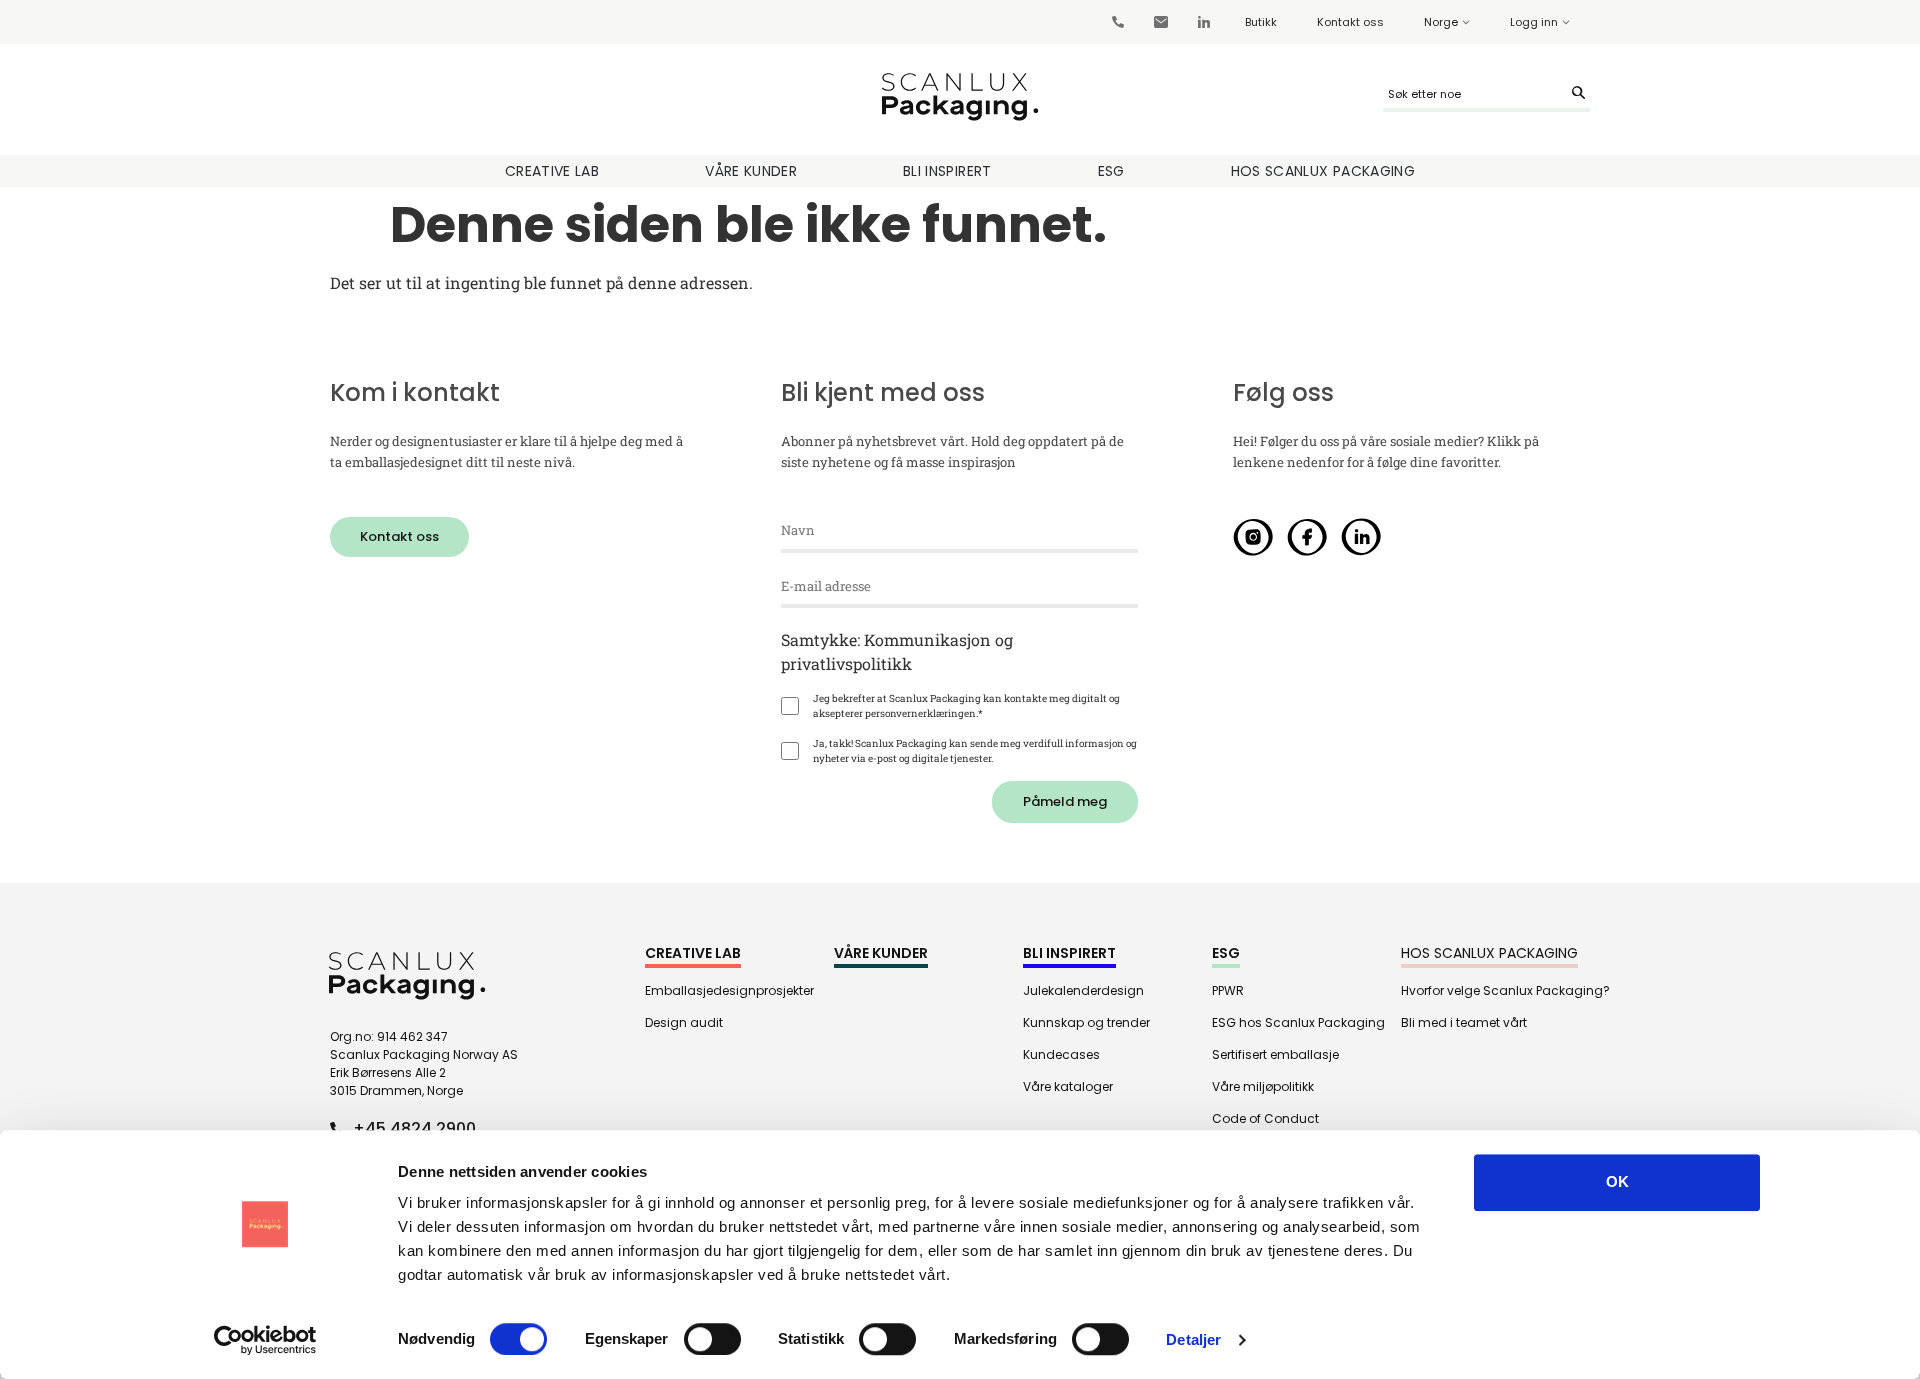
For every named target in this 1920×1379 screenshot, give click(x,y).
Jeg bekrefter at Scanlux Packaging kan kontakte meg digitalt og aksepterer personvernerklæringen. (966, 706)
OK (1617, 1181)
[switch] (712, 1339)
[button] (399, 537)
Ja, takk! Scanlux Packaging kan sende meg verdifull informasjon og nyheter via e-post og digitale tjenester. (975, 751)
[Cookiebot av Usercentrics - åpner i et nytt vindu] (265, 1340)
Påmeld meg (1065, 801)
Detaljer (1193, 1339)
